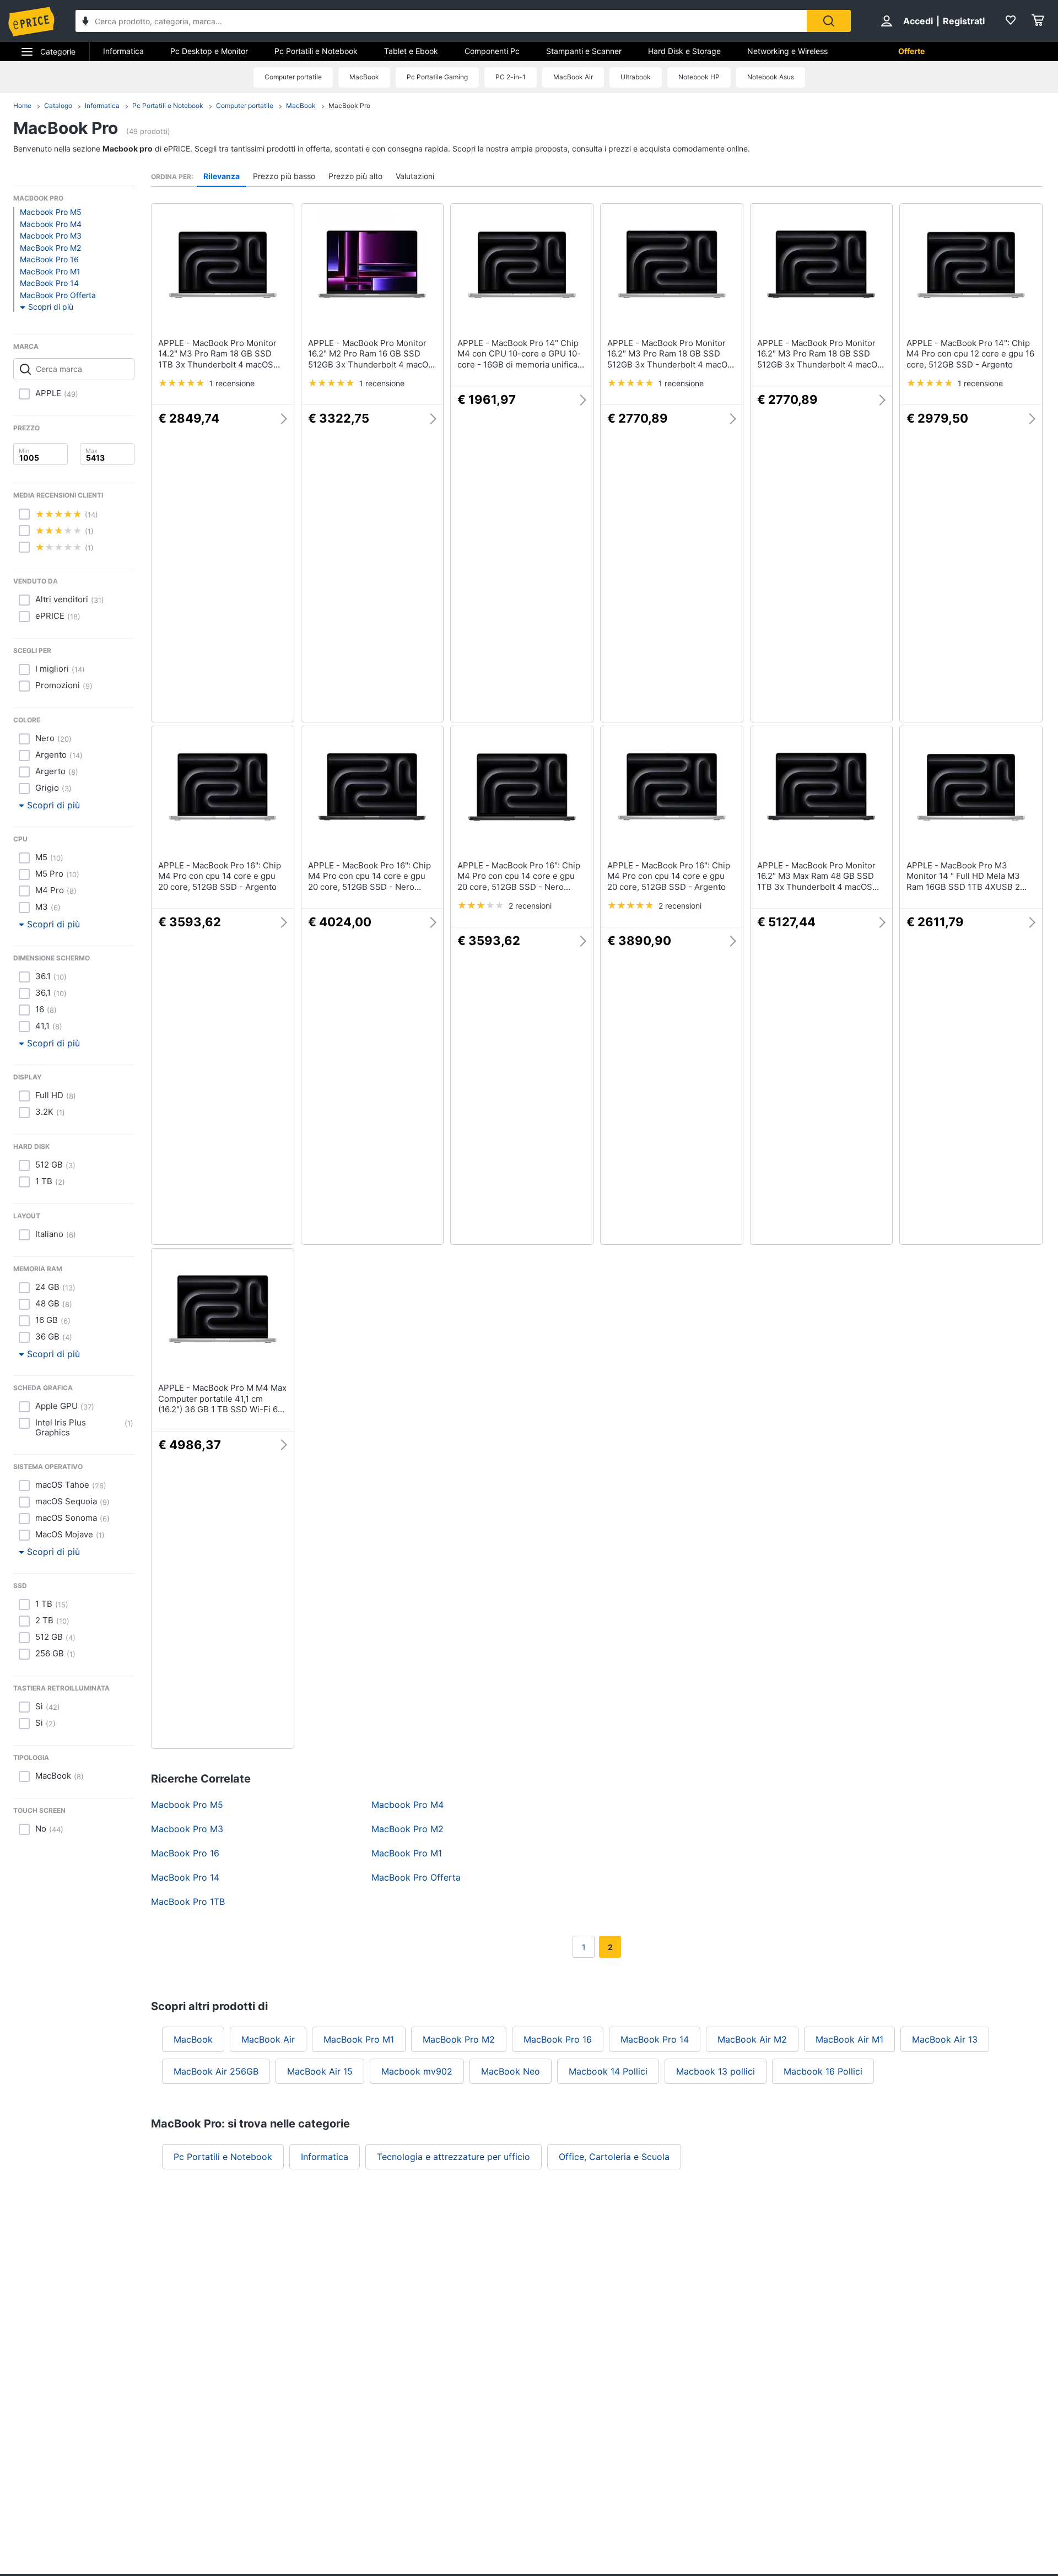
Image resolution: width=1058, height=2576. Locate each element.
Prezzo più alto (355, 176)
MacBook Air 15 (320, 2071)
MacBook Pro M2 (50, 248)
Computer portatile (293, 77)
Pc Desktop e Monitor (209, 51)
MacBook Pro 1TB (188, 1902)
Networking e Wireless (787, 51)
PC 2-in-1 (511, 77)
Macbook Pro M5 (51, 212)
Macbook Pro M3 (51, 236)
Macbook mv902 (417, 2071)
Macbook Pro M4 (51, 224)
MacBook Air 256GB (216, 2071)
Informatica (123, 51)
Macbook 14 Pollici (608, 2071)
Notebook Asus (771, 77)
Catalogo (58, 106)
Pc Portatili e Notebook (316, 51)
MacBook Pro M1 (50, 271)
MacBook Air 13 (945, 2039)
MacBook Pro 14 (49, 283)
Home (22, 106)
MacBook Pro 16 (49, 259)
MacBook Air (573, 77)
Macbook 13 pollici (716, 2071)
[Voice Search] (85, 22)
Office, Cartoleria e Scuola (614, 2157)
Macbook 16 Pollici (823, 2071)
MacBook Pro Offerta (58, 295)
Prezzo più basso (284, 176)
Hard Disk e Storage (684, 51)
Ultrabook (636, 77)
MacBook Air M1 (849, 2039)
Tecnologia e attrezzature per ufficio (454, 2157)
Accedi (918, 21)
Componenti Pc (492, 51)
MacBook (364, 77)
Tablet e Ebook (411, 51)
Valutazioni (415, 176)
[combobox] (441, 21)
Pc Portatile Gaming (437, 77)
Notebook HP (699, 77)
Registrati (964, 21)
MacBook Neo (511, 2071)
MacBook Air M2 (752, 2039)
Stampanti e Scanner (584, 51)
